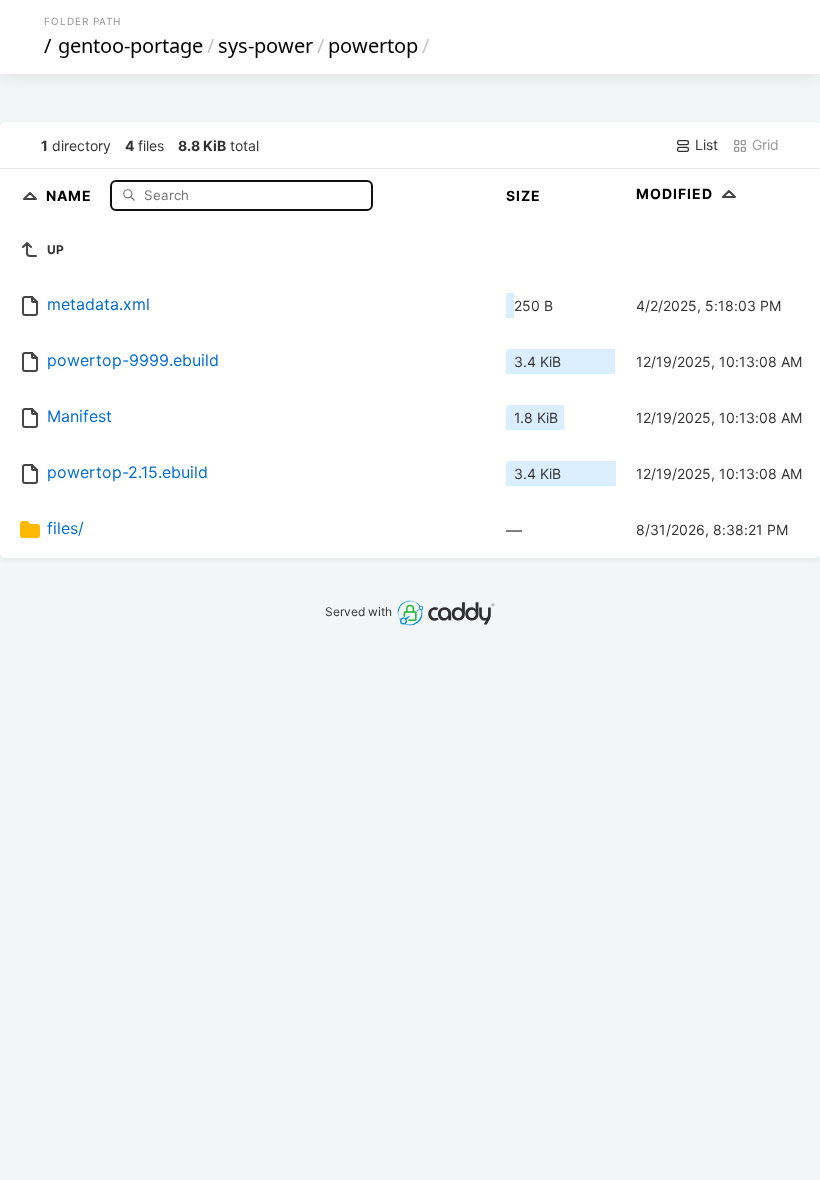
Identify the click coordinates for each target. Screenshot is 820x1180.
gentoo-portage (130, 45)
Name (71, 194)
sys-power (265, 45)
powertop (373, 45)
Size (523, 195)
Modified (676, 193)
